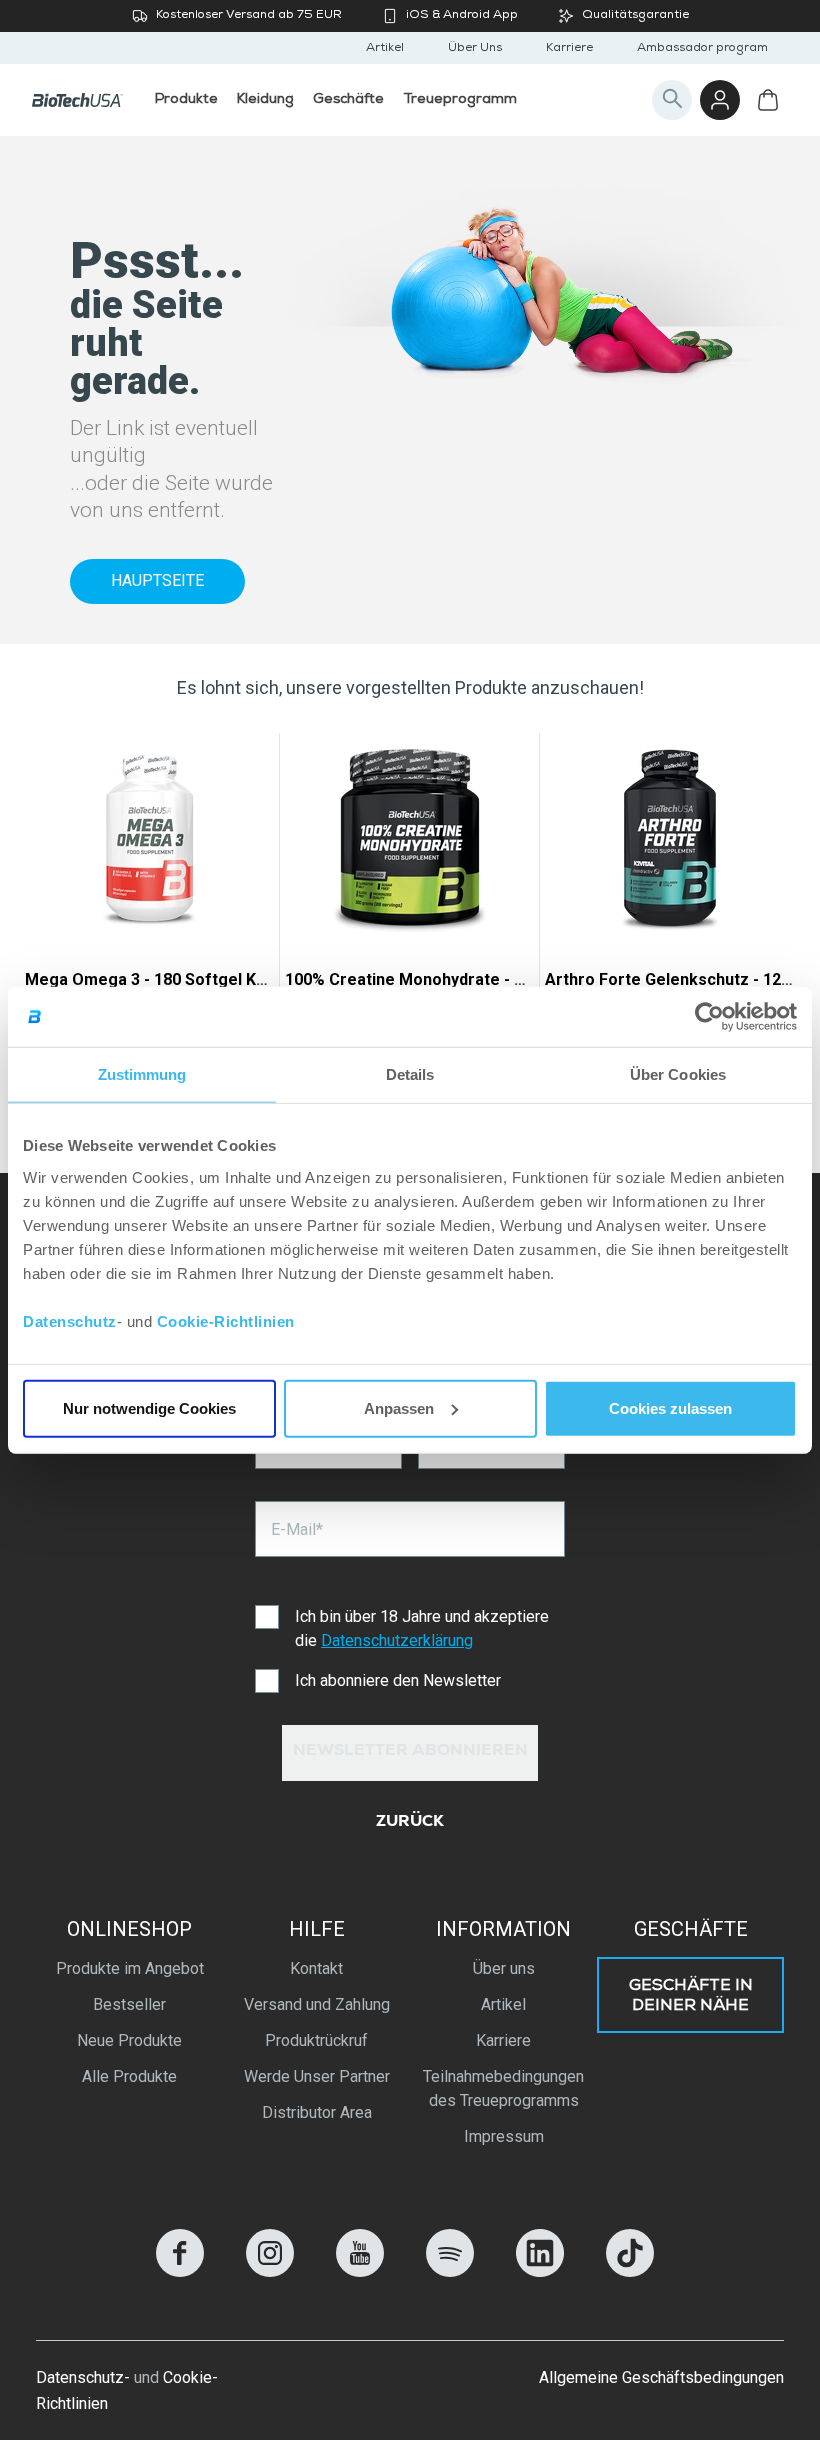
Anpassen (399, 1407)
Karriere (569, 49)
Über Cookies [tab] (678, 1074)
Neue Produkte (129, 2040)
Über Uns (475, 49)
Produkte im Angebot (130, 1968)
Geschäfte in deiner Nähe (691, 1997)
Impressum (504, 2136)
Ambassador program (702, 49)
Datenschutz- (83, 2377)
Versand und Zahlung (317, 2004)
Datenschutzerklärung (397, 1640)
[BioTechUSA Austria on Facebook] (180, 2271)
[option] (149, 913)
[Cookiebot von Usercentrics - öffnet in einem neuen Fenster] (709, 1017)
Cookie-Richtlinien (226, 1320)
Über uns (504, 1968)
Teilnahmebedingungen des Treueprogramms (503, 2088)
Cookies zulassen (670, 1407)
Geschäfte (691, 1929)
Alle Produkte (129, 2076)
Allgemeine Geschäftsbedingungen (661, 2377)
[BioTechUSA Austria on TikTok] (630, 2271)
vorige (47, 912)
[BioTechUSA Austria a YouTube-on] (360, 2271)
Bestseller (129, 2004)
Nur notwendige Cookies (149, 1407)
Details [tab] (410, 1074)
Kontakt (316, 1968)
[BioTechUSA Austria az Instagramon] (270, 2271)
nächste (772, 912)
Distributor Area (317, 2112)
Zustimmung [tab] (142, 1074)
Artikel (385, 49)
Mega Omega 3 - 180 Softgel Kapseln (165, 979)
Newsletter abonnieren (410, 1752)
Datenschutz (70, 1320)
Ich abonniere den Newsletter (398, 1680)
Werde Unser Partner (317, 2076)
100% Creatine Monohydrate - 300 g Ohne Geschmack (488, 979)
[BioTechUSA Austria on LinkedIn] (540, 2271)
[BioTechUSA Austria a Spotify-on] (450, 2271)
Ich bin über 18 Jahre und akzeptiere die (422, 1628)
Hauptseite (157, 580)
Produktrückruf (316, 2040)
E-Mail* (297, 1529)
